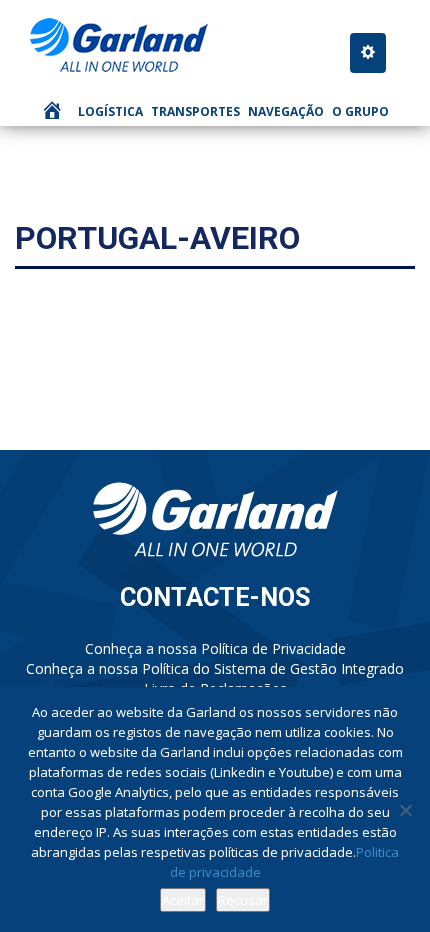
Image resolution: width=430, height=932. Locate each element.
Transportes (195, 111)
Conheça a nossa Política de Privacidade (215, 648)
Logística (110, 111)
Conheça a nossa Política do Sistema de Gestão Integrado (215, 668)
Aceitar (183, 900)
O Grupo (360, 111)
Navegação (286, 111)
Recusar (243, 900)
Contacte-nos (215, 597)
